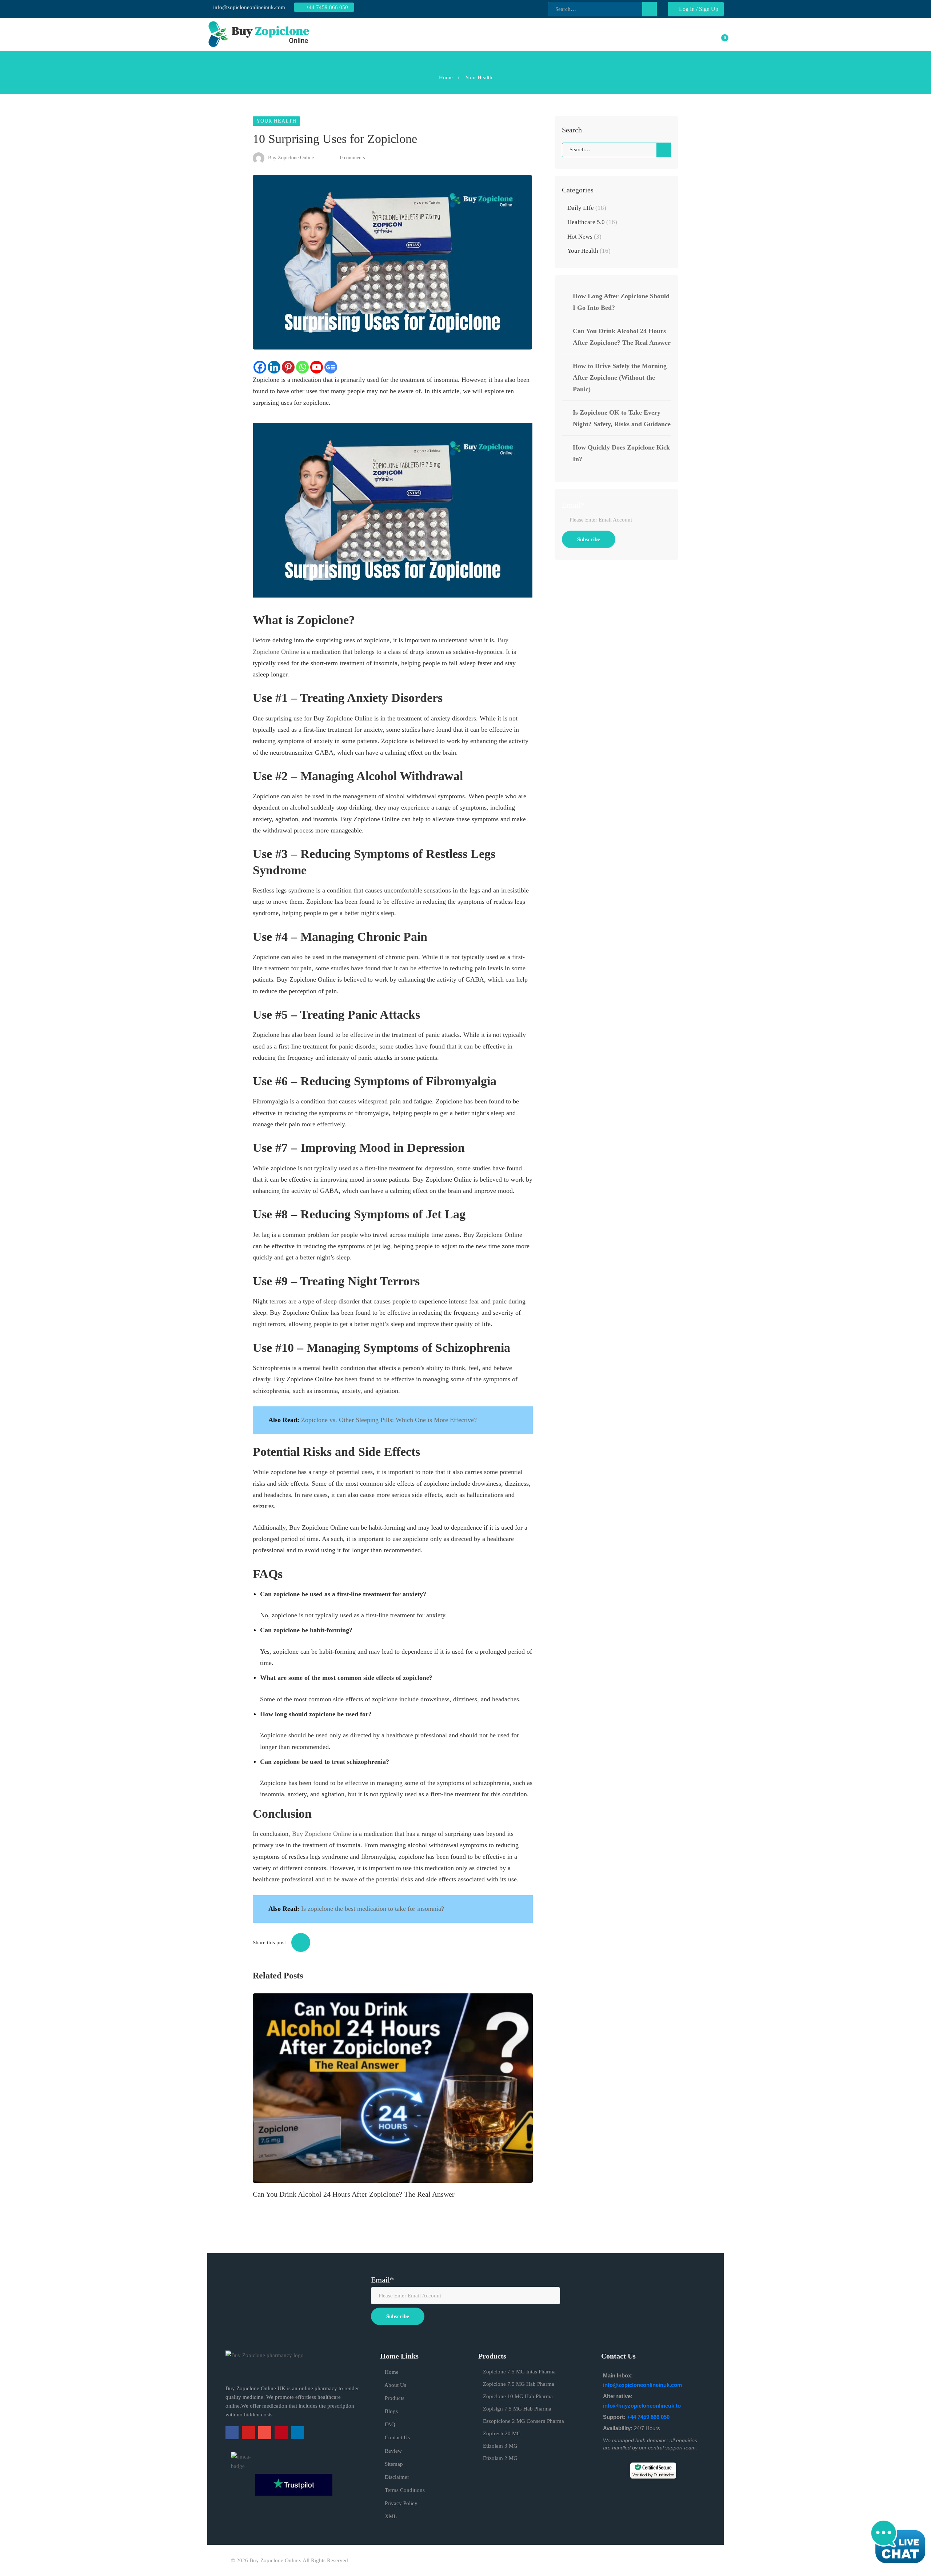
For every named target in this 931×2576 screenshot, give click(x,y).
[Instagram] (265, 2433)
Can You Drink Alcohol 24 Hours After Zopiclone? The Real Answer (354, 2194)
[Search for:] (616, 149)
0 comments (352, 158)
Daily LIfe (587, 208)
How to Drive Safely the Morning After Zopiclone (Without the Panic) (620, 378)
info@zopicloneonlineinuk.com (248, 7)
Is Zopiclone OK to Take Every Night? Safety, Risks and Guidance (622, 418)
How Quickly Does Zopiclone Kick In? (621, 453)
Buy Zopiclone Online (290, 158)
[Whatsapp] (302, 367)
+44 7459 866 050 (326, 7)
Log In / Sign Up (698, 9)
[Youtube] (317, 367)
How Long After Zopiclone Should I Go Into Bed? (621, 302)
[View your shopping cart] (720, 35)
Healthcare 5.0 (592, 222)
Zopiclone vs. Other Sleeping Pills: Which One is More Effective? (389, 1420)
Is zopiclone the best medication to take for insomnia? (373, 1909)
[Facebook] (260, 367)
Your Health (479, 77)
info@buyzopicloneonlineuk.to (642, 2406)
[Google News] (331, 367)
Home (446, 77)
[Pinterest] (288, 367)
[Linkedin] (274, 367)
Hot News (584, 237)
